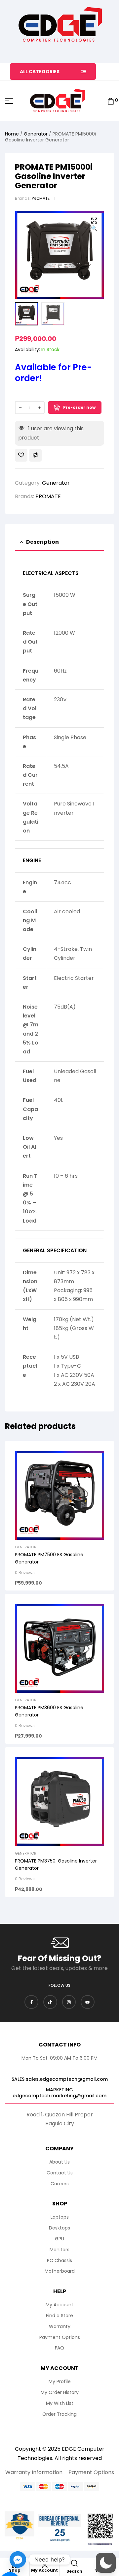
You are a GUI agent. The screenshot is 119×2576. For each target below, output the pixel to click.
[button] (94, 225)
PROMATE (41, 198)
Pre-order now (79, 407)
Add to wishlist (21, 455)
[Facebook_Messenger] (18, 2560)
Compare (35, 455)
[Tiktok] (50, 2002)
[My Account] (45, 2565)
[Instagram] (69, 2002)
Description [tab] (42, 542)
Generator (36, 134)
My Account (44, 2570)
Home (12, 134)
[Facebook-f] (31, 2002)
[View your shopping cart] (111, 101)
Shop (15, 2570)
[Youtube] (88, 2002)
